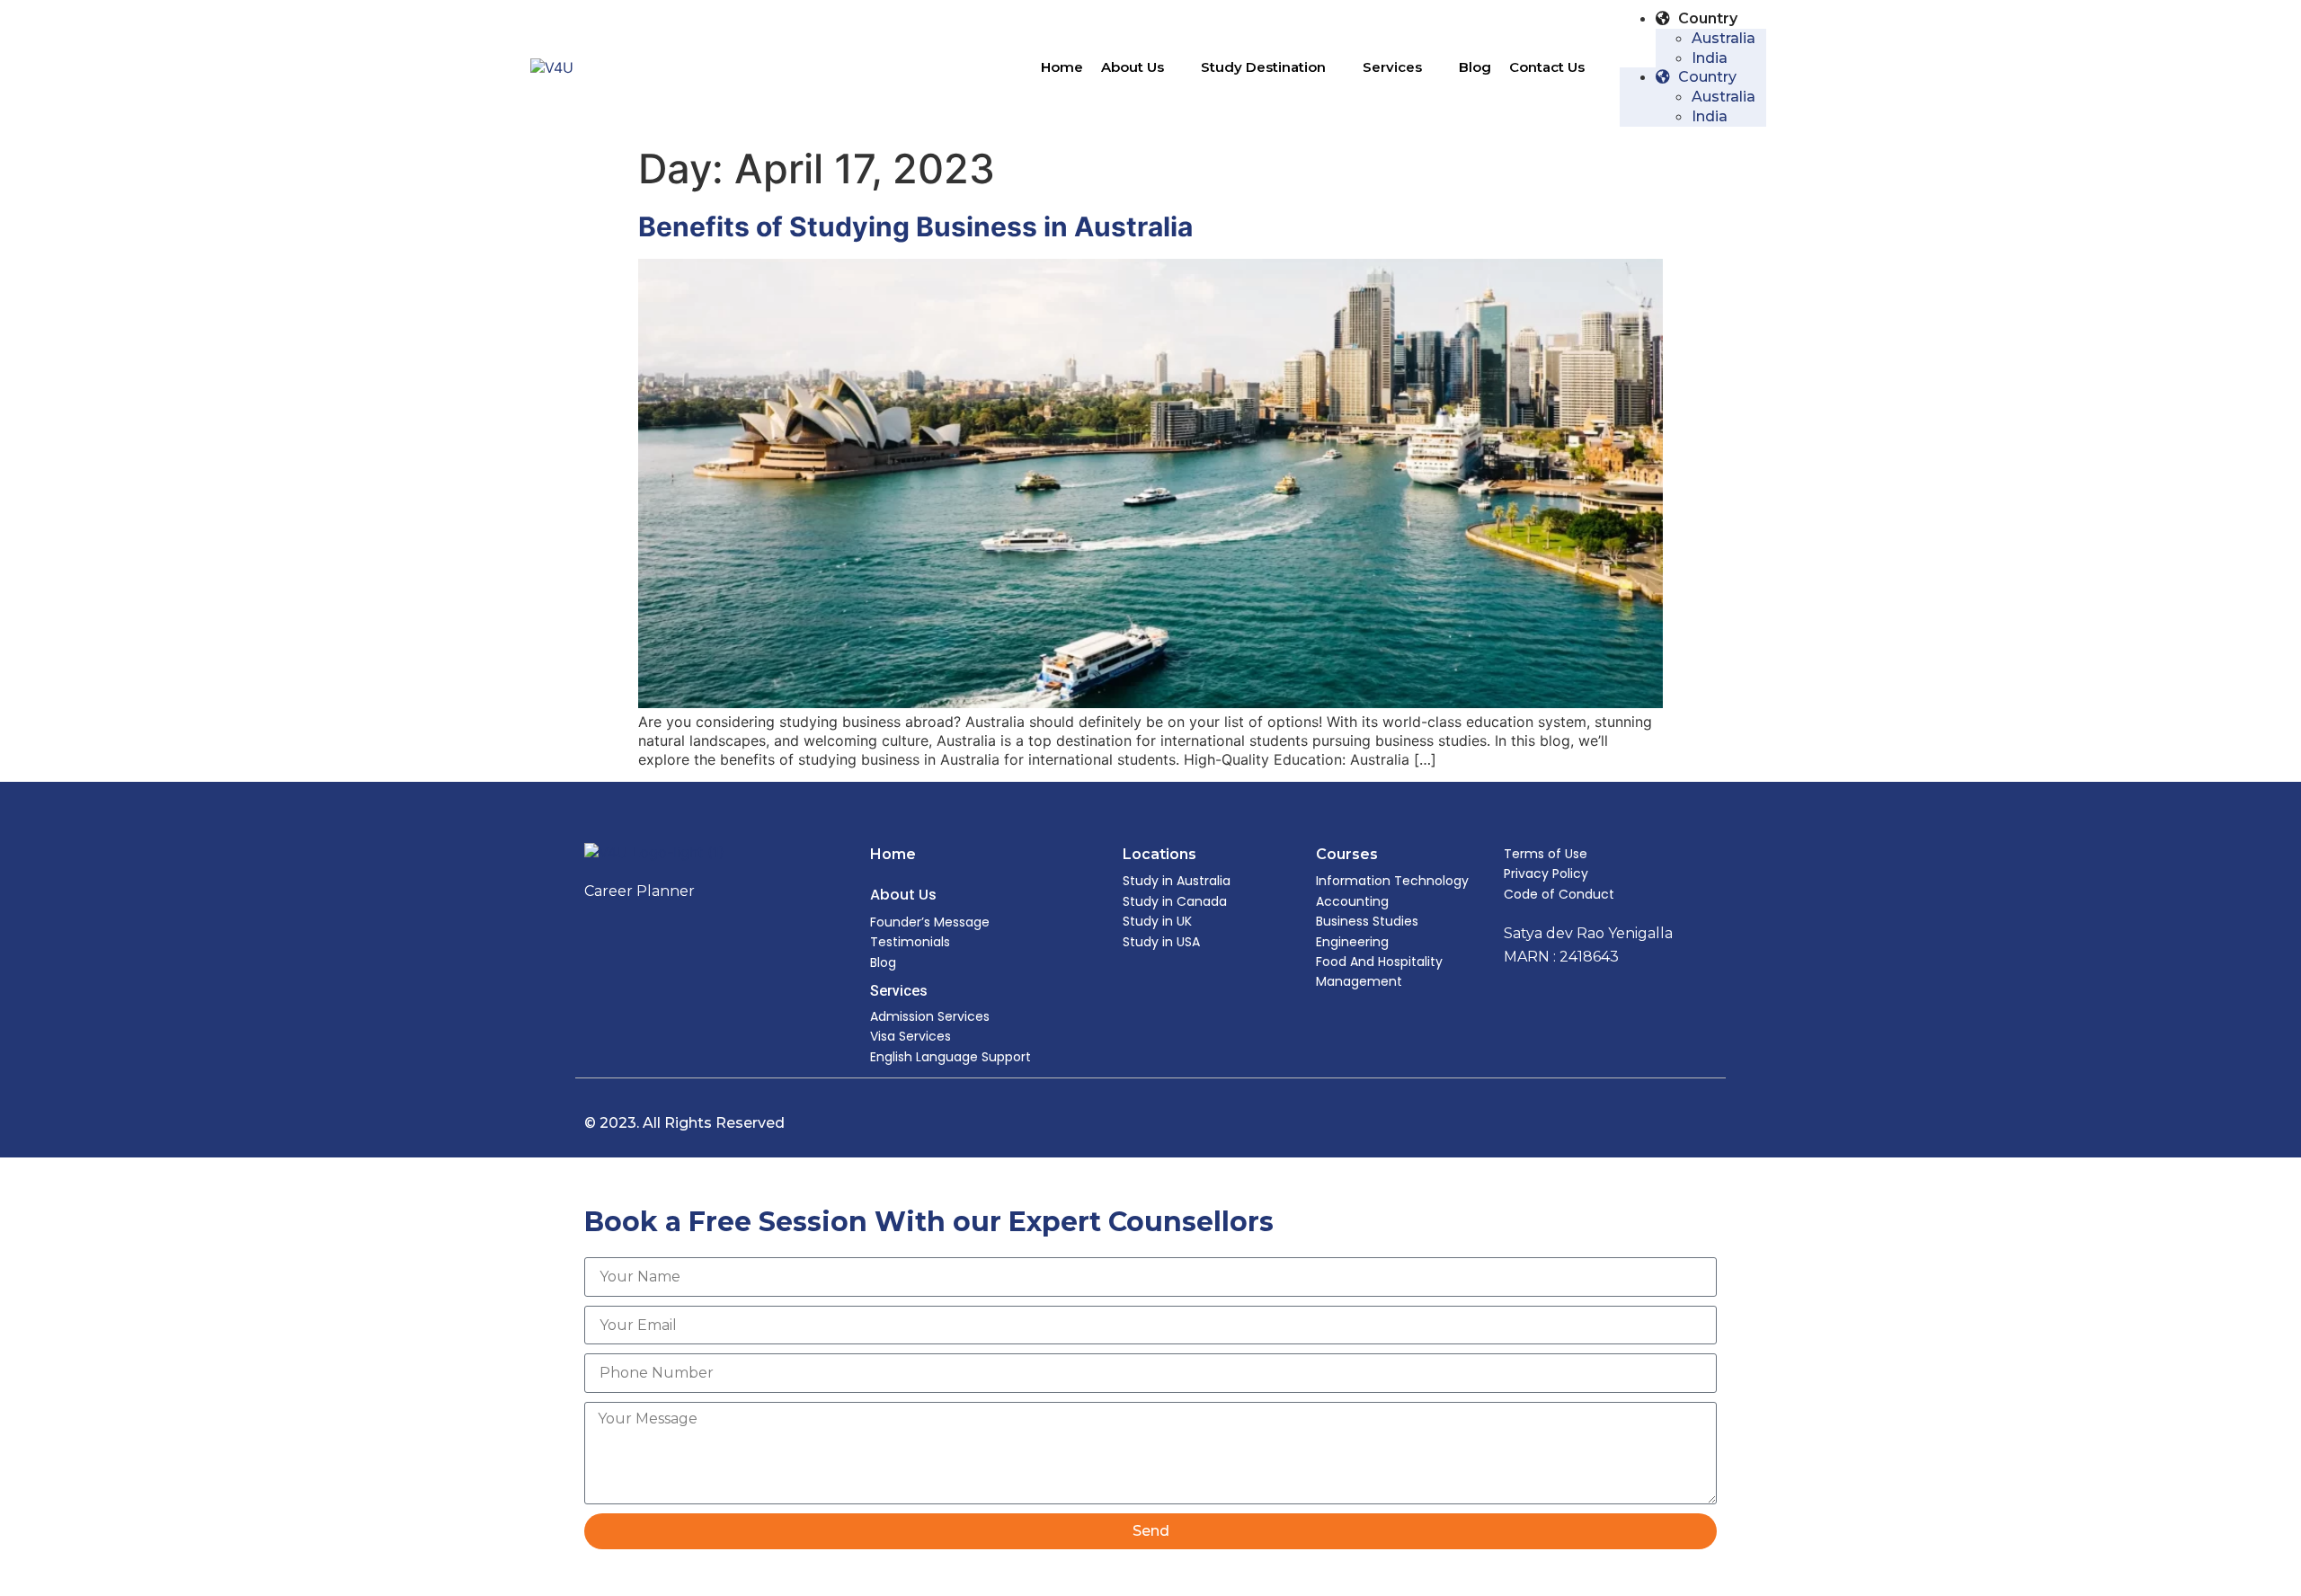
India (1710, 58)
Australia (1724, 38)
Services (1392, 67)
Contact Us (1547, 67)
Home (1062, 67)
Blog (1475, 67)
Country (1706, 18)
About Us (1133, 67)
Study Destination (1263, 67)
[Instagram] (1701, 1123)
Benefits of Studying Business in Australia (915, 226)
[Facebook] (1664, 1123)
